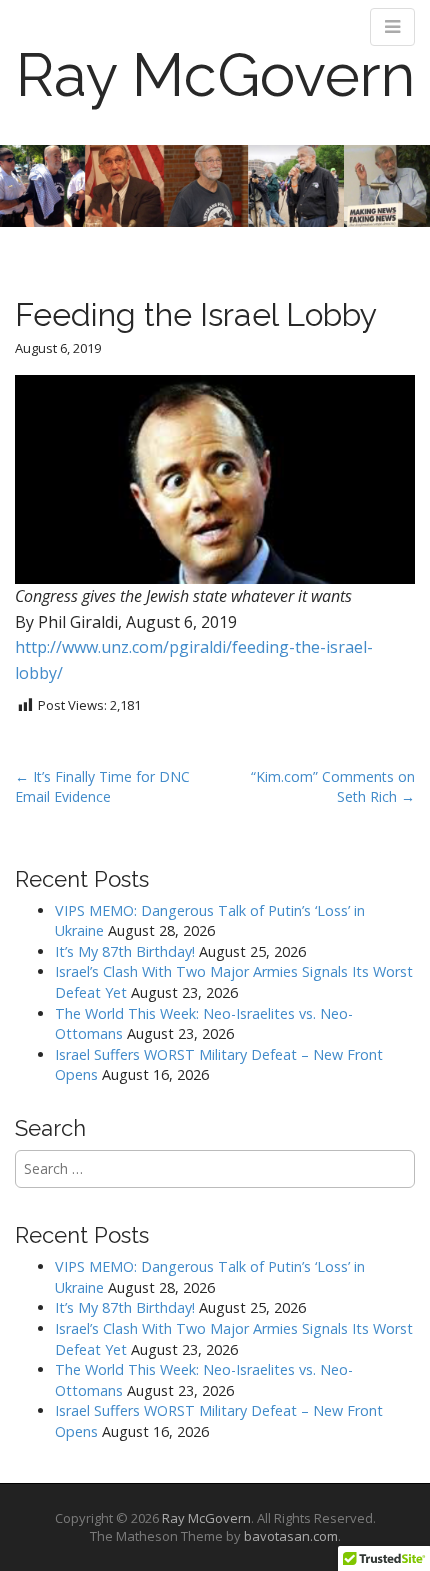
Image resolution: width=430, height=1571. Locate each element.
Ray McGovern (215, 75)
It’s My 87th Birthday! (125, 951)
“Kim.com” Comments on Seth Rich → (333, 786)
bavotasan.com (291, 1536)
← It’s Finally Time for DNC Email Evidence (102, 786)
